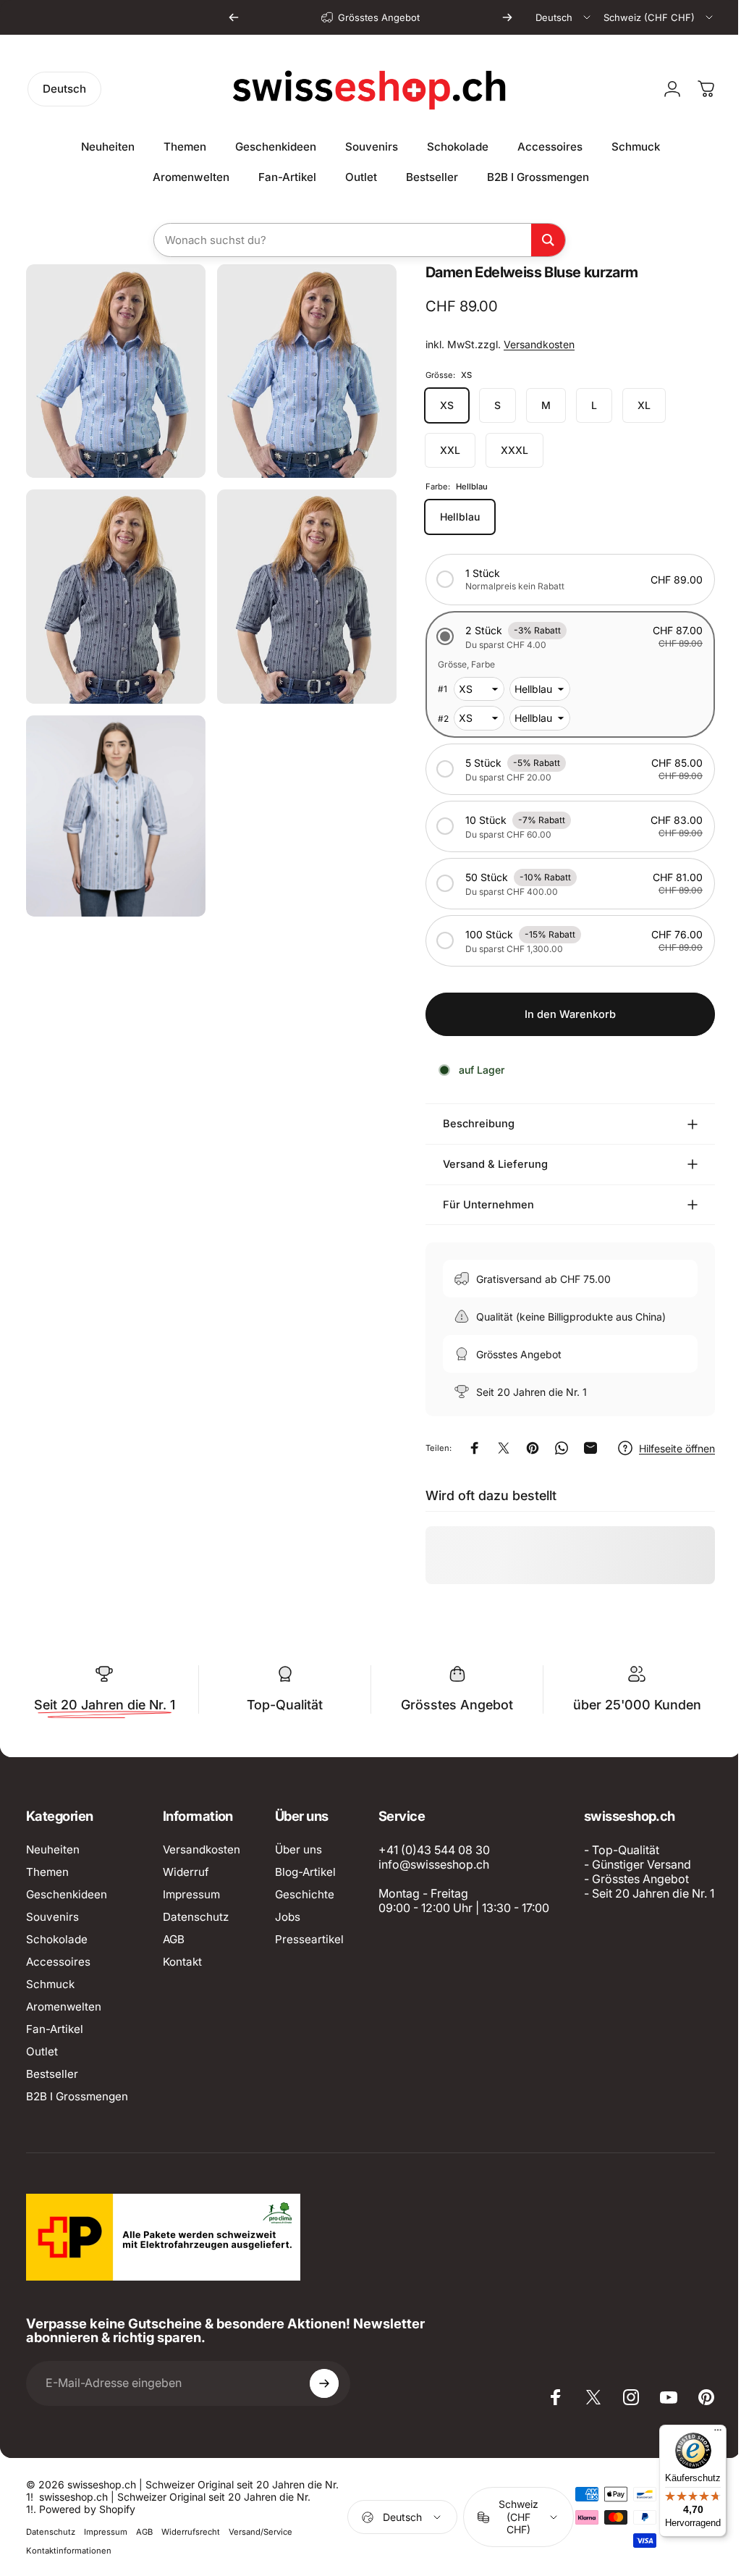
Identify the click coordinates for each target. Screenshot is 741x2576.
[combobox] (564, 17)
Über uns (298, 1849)
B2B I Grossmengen (77, 2096)
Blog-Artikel (305, 1872)
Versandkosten (528, 344)
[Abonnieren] (324, 2530)
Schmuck (50, 1984)
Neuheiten (53, 1849)
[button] (559, 580)
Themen (47, 1872)
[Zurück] (234, 17)
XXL (439, 450)
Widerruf (186, 1872)
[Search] (548, 240)
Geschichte (305, 1894)
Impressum (191, 1894)
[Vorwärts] (507, 17)
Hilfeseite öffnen (666, 1448)
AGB (174, 1939)
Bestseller (52, 2074)
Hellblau (449, 517)
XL (633, 405)
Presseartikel (309, 1939)
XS (436, 405)
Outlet (42, 2051)
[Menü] (707, 2433)
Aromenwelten (64, 2007)
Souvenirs (52, 1917)
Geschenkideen (67, 1894)
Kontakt (182, 1962)
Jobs (288, 1917)
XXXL (504, 450)
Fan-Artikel (55, 2029)
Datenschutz (196, 1917)
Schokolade (57, 1939)
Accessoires (58, 1962)
